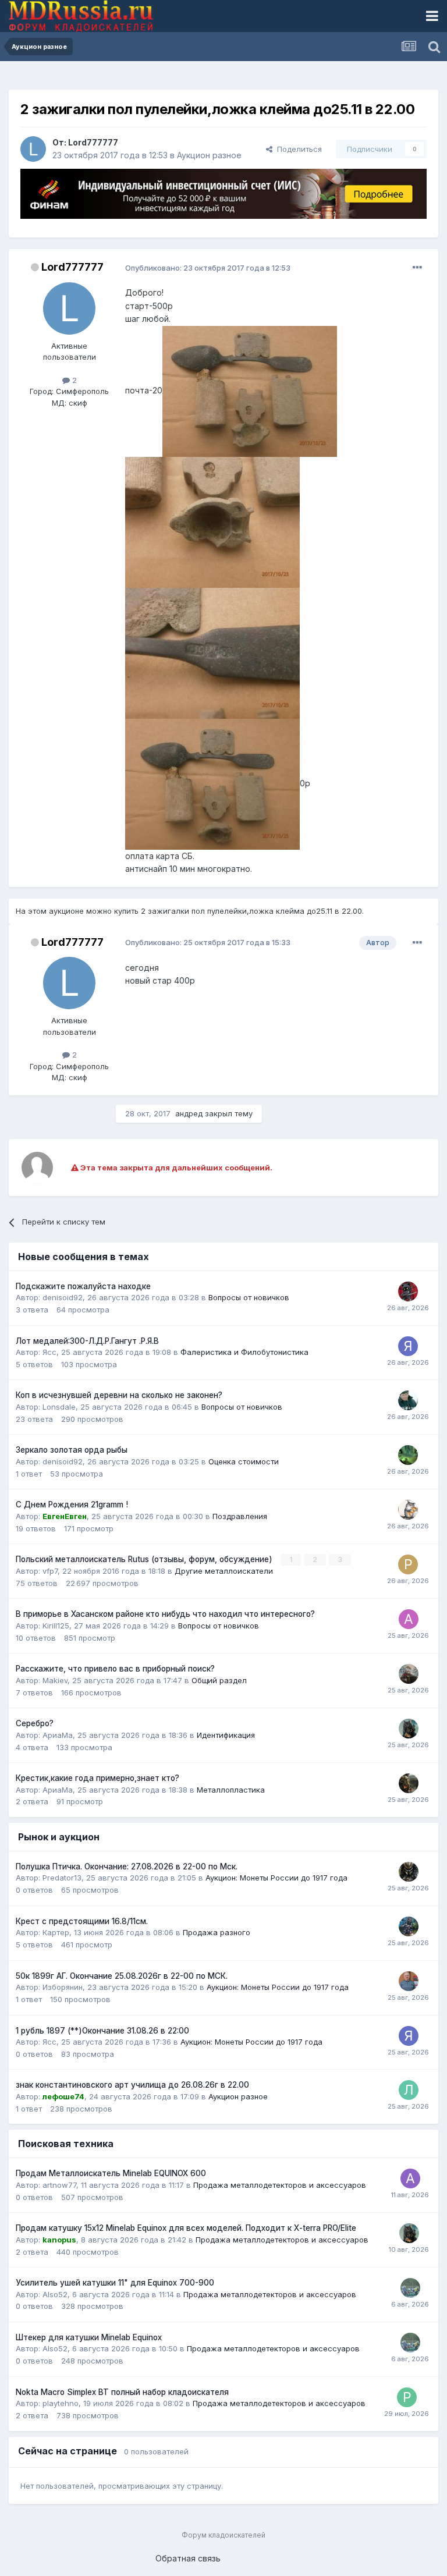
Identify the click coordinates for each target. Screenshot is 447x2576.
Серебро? (35, 1723)
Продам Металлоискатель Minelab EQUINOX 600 (111, 2173)
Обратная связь (188, 2558)
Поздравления (240, 1516)
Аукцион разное (209, 155)
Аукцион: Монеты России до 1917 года (276, 1878)
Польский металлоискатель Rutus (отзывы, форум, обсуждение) (145, 1559)
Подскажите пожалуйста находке (83, 1286)
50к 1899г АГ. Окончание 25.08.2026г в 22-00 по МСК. (122, 1976)
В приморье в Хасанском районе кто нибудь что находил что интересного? (165, 1614)
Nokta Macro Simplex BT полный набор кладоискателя (122, 2392)
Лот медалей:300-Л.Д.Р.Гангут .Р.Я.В (87, 1341)
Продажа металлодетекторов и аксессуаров (280, 2185)
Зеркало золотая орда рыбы (72, 1450)
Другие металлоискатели (224, 1571)
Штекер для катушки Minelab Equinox (89, 2337)
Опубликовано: (208, 268)
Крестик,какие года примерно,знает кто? (97, 1778)
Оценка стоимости (244, 1461)
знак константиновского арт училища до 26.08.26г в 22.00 (132, 2085)
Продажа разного (217, 1932)
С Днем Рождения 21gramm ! (72, 1505)
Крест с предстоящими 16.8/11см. (82, 1921)
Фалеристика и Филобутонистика (244, 1352)
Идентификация (226, 1735)
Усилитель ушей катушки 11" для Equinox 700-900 (115, 2283)
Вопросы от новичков (249, 1297)
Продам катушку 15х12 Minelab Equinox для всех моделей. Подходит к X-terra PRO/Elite (186, 2228)
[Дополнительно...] (417, 268)
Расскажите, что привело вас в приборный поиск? (115, 1669)
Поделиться (297, 149)
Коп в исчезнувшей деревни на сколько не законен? (119, 1395)
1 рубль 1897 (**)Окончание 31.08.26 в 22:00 (102, 2031)
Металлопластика (231, 1790)
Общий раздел (219, 1680)
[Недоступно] (250, 390)
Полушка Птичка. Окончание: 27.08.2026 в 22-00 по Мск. (127, 1867)
